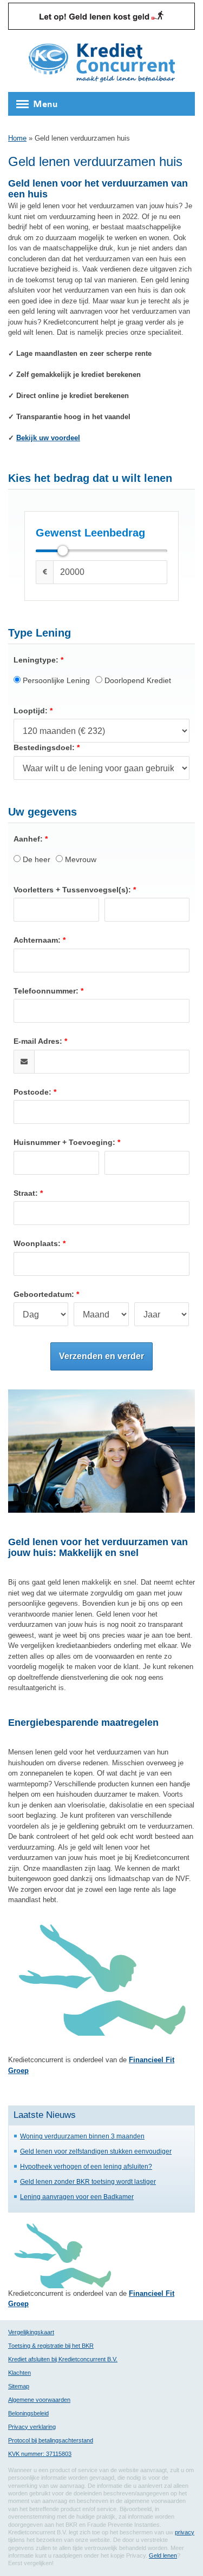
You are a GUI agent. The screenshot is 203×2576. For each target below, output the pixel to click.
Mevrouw (80, 859)
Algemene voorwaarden (39, 2400)
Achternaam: (37, 940)
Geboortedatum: (44, 1294)
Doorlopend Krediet (137, 680)
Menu (45, 104)
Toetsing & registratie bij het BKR (51, 2346)
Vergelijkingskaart (31, 2332)
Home (17, 138)
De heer (35, 859)
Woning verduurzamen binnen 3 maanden (82, 2136)
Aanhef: (28, 839)
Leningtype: (36, 660)
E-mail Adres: (38, 1041)
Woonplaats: (37, 1243)
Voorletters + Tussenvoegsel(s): (72, 890)
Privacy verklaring (32, 2427)
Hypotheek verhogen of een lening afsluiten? (86, 2166)
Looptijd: (31, 711)
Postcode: (32, 1092)
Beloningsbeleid (28, 2413)
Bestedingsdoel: (44, 747)
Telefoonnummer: (46, 991)
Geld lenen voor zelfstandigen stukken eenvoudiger (96, 2151)
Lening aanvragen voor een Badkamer (77, 2197)
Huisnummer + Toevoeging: (64, 1142)
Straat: (26, 1193)
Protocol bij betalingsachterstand (51, 2440)
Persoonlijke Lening (55, 680)
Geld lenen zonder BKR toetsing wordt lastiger (88, 2181)
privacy (185, 2532)
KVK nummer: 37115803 (40, 2454)
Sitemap (19, 2386)
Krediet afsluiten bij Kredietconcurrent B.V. (63, 2359)
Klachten (19, 2373)
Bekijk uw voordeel (48, 438)
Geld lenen (163, 2555)
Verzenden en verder (101, 1356)
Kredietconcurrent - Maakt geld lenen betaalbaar (102, 64)
